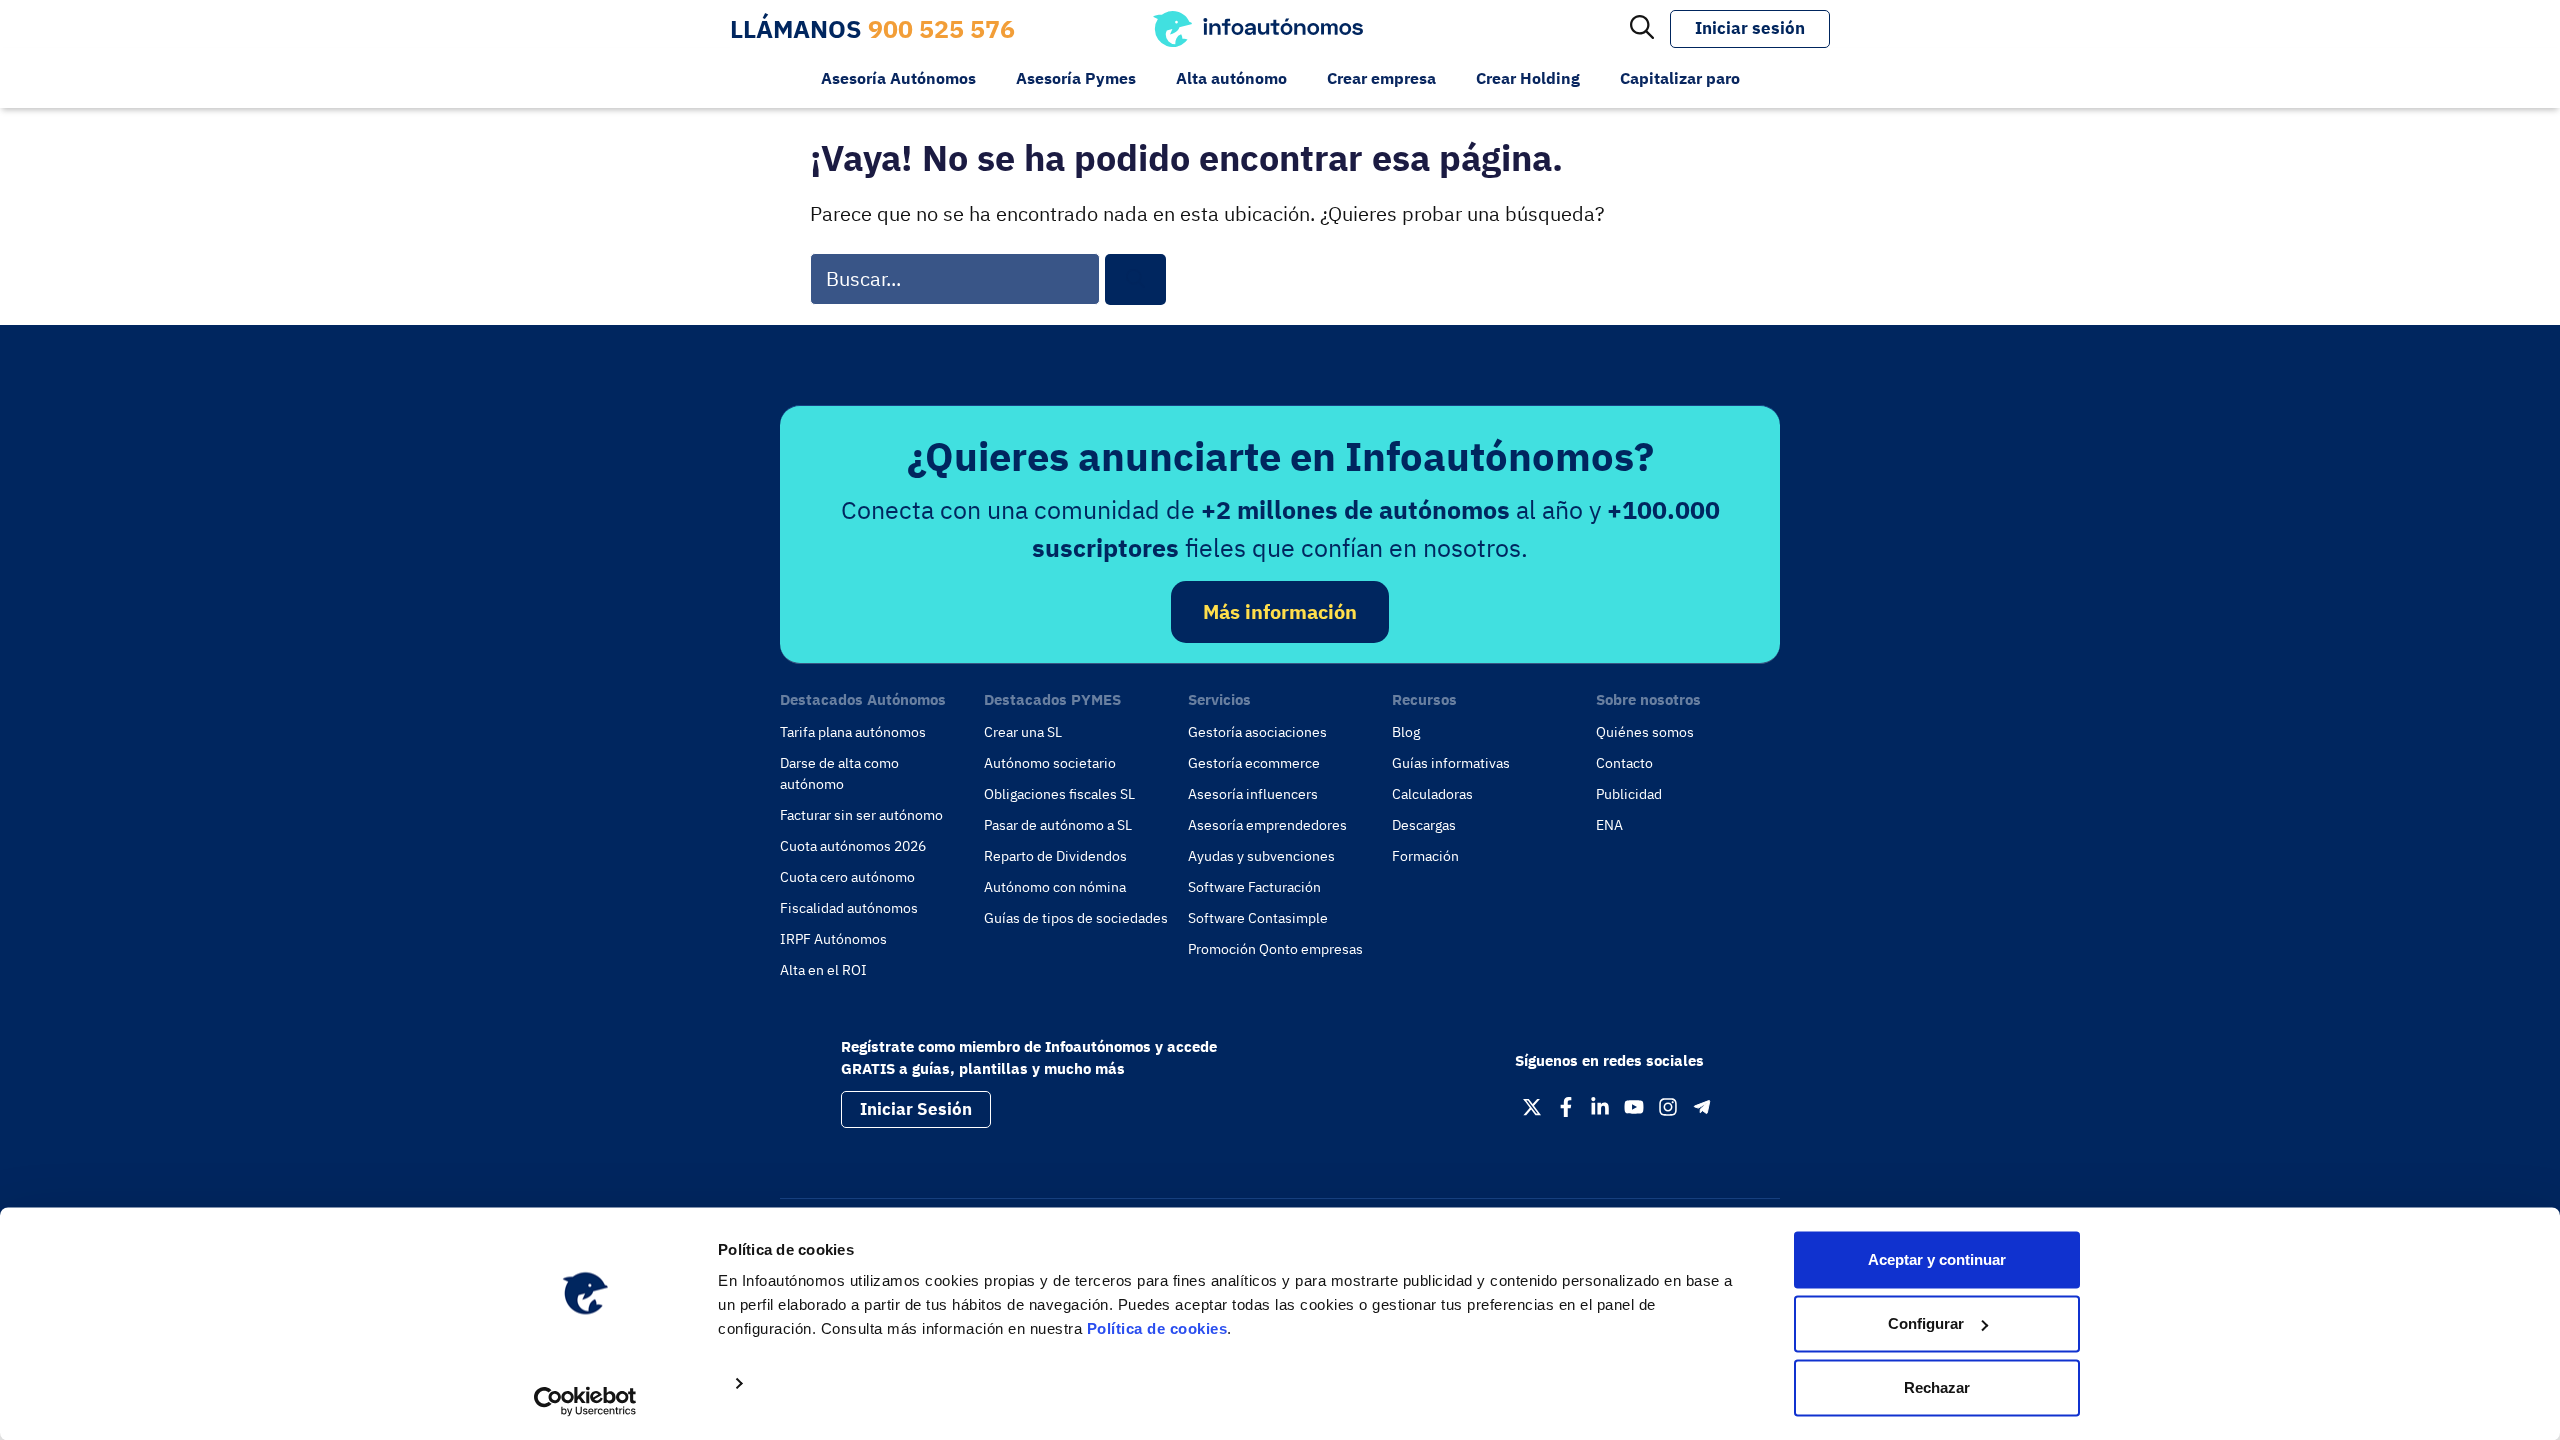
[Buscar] (1135, 279)
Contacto (1624, 763)
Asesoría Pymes (1076, 78)
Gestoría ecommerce (1254, 763)
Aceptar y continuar (1937, 1259)
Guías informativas (1451, 763)
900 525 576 (941, 28)
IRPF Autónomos (833, 939)
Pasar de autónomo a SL (1058, 825)
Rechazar (1937, 1387)
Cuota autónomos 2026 (853, 846)
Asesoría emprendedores (1267, 825)
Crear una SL (1023, 732)
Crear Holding (1528, 78)
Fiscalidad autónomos (849, 908)
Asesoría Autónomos (898, 78)
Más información (1280, 611)
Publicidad (1629, 794)
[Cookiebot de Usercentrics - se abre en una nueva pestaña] (585, 1401)
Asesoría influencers (1253, 794)
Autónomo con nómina (1055, 887)
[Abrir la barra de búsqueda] (1642, 29)
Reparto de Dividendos (1055, 856)
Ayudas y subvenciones (1261, 856)
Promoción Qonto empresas (1275, 949)
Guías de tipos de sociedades (1076, 918)
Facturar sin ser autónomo (861, 815)
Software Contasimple (1258, 918)
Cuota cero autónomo (847, 877)
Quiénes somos (1645, 732)
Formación (1425, 856)
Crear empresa (1381, 78)
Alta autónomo (1231, 78)
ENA (1609, 825)
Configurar (1926, 1323)
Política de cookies (1157, 1328)
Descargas (1424, 825)
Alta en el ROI (823, 970)
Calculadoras (1432, 794)
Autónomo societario (1050, 763)
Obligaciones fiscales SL (1059, 794)
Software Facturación (1254, 887)
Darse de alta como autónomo (839, 773)
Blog (1406, 732)
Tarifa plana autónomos (853, 732)
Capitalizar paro (1680, 78)
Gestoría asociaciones (1257, 732)
